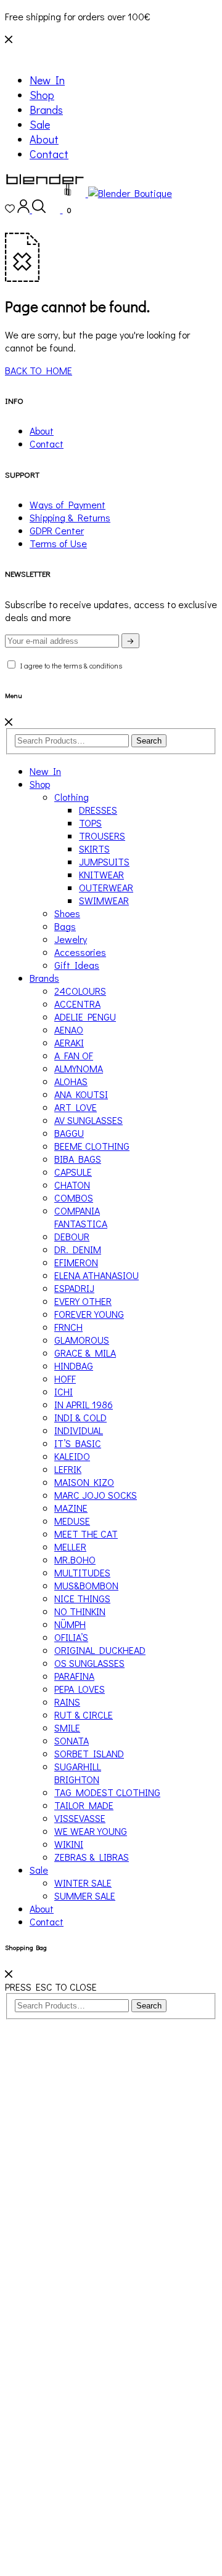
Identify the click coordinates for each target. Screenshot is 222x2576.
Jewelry (71, 939)
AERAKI (69, 1042)
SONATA (72, 1740)
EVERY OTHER (83, 1301)
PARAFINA (74, 1676)
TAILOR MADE (84, 1805)
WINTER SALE (83, 1883)
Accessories (80, 952)
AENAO (69, 1029)
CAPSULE (73, 1172)
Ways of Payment (68, 504)
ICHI (64, 1391)
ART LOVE (76, 1107)
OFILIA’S (71, 1637)
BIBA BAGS (78, 1159)
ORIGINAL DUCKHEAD (100, 1650)
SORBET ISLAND (89, 1753)
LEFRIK (68, 1469)
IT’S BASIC (78, 1443)
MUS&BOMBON (86, 1585)
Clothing (72, 797)
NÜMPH (70, 1624)
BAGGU (69, 1133)
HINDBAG (74, 1366)
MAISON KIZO (84, 1482)
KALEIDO (72, 1456)
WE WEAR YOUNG (91, 1831)
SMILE (67, 1727)
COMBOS (74, 1198)
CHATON (72, 1185)
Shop (42, 95)
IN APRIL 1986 (84, 1404)
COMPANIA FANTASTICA (81, 1217)
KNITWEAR (101, 874)
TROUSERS (102, 836)
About (44, 139)
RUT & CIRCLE (84, 1715)
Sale (40, 124)
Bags (65, 926)
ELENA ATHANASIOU (97, 1275)
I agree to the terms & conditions (70, 665)
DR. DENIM (78, 1249)
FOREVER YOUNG (89, 1314)
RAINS (67, 1702)
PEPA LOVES (80, 1689)
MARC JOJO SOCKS (96, 1495)
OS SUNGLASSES (89, 1663)
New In (47, 80)
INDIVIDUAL (79, 1430)
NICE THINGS (82, 1598)
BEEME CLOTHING (92, 1146)
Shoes (67, 913)
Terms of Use (58, 543)
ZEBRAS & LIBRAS (92, 1857)
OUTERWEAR (106, 887)
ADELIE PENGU (85, 1017)
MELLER (70, 1547)
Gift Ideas (77, 965)
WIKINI (69, 1844)
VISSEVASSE (80, 1818)
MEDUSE (72, 1521)
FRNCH (68, 1327)
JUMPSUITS (104, 861)
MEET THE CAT (86, 1534)
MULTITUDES (82, 1572)
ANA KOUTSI (81, 1094)
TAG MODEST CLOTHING (107, 1792)
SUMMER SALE (85, 1896)
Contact (49, 154)
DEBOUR (72, 1236)
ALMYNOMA (79, 1068)
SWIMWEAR (104, 900)
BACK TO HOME (39, 370)
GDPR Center (57, 530)
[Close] (9, 722)
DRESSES (98, 810)
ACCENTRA (77, 1004)
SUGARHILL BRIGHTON (78, 1773)
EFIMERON (76, 1262)
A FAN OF (74, 1055)
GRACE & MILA (85, 1353)
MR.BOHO (75, 1559)
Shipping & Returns (70, 517)
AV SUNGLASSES (88, 1120)
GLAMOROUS (82, 1340)
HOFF (65, 1378)
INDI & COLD (80, 1417)
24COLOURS (80, 991)
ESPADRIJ (74, 1288)
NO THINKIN (80, 1611)
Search (149, 741)
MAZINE (71, 1508)
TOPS (90, 823)
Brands (46, 110)
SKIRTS (94, 849)
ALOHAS (71, 1081)
